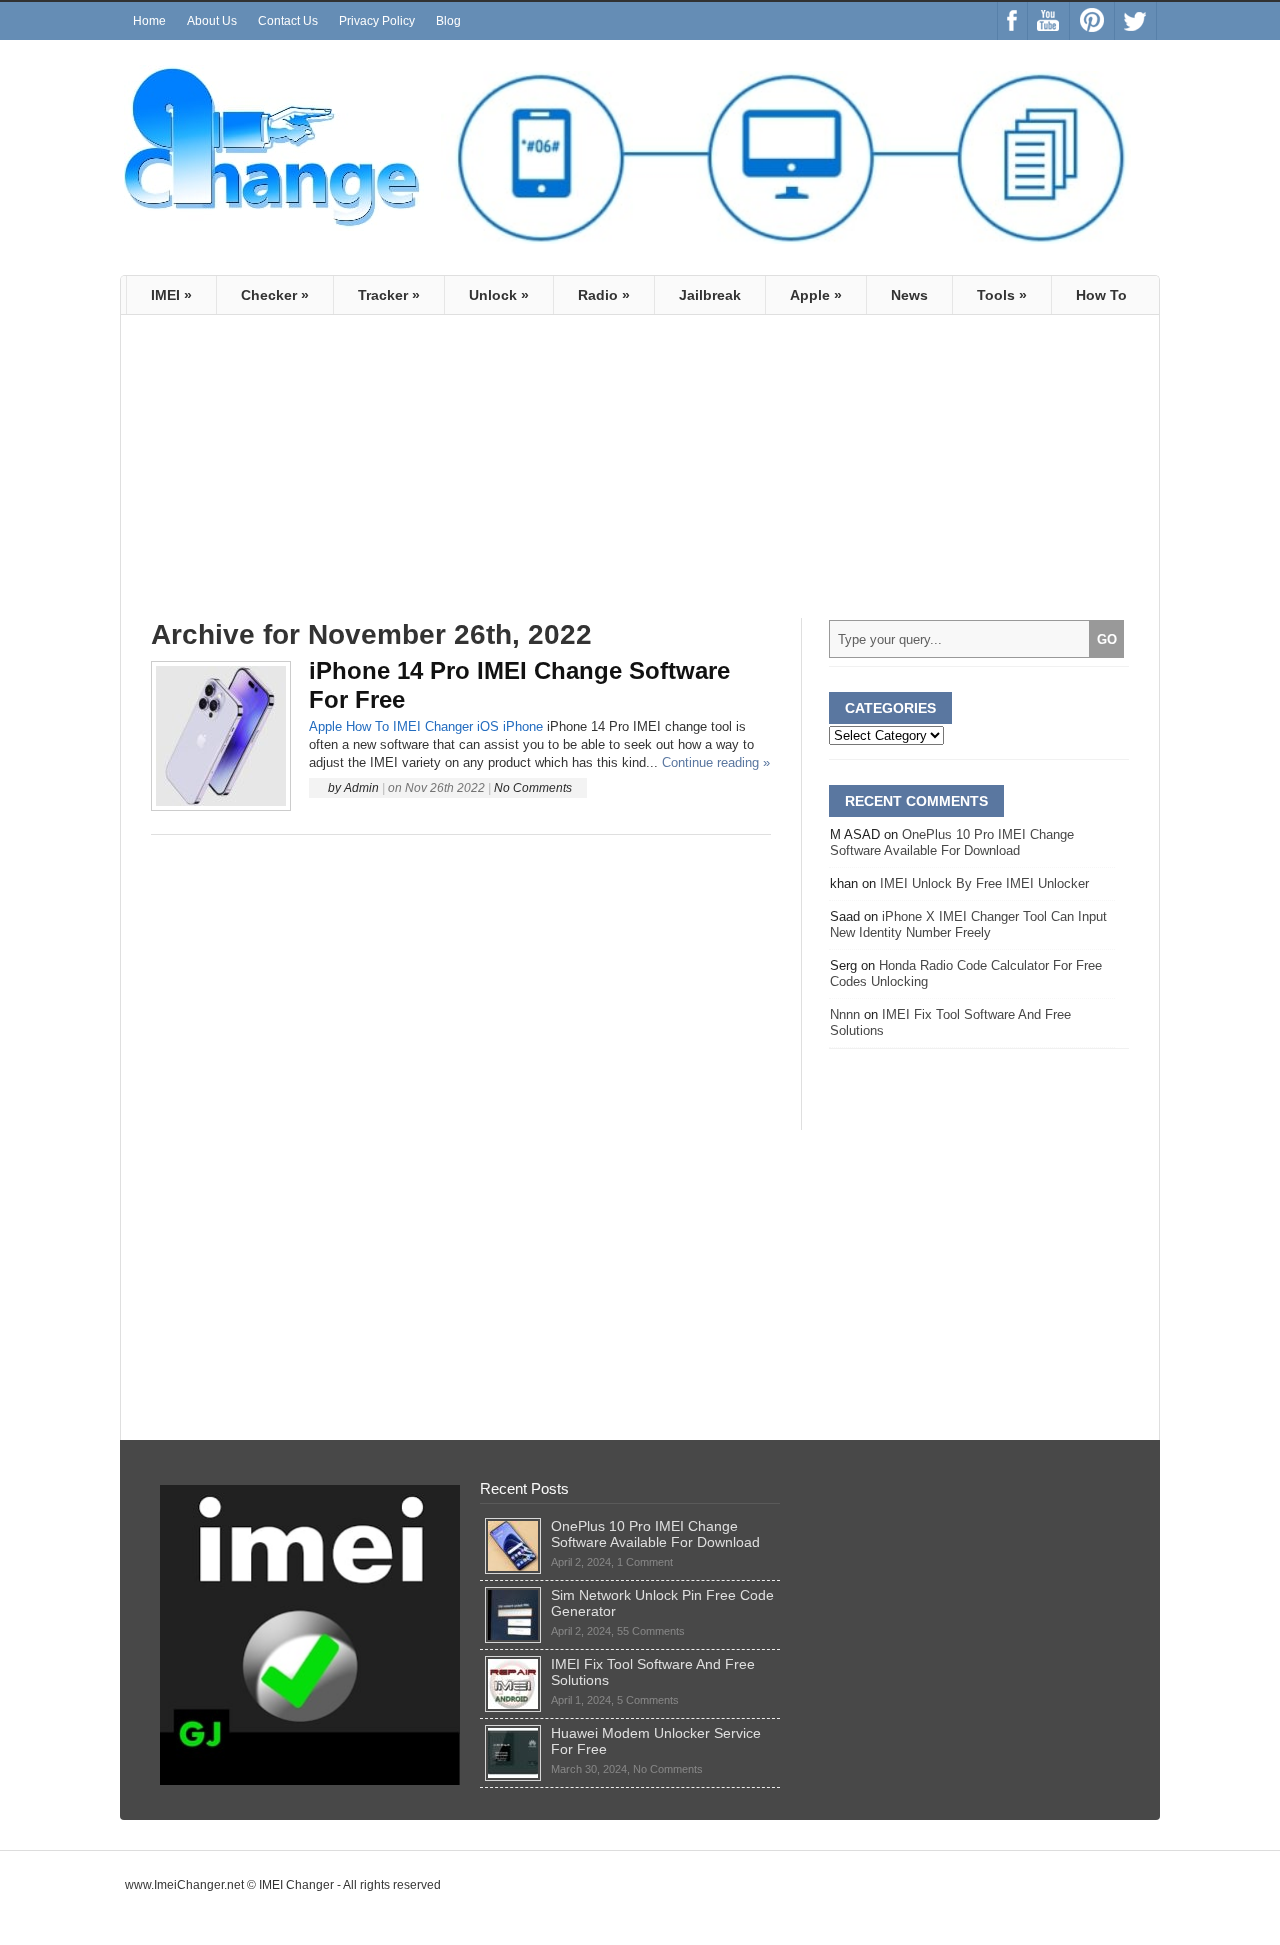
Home (149, 21)
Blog (448, 21)
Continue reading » (716, 762)
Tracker (389, 295)
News (909, 295)
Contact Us (288, 21)
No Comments (533, 788)
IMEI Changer (433, 726)
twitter (1135, 21)
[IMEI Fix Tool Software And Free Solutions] (513, 1664)
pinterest (1092, 21)
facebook (1012, 21)
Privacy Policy (377, 21)
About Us (212, 21)
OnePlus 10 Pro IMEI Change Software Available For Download (952, 842)
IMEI (171, 295)
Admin (361, 788)
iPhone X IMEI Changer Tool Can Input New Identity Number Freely (968, 924)
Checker (275, 295)
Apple (816, 295)
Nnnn (845, 1014)
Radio (604, 295)
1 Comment (645, 1562)
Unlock (499, 295)
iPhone (523, 726)
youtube (1048, 21)
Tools (1002, 295)
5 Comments (648, 1700)
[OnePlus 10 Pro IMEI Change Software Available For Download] (513, 1526)
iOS (488, 726)
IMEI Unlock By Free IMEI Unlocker (984, 883)
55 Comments (651, 1631)
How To (1101, 295)
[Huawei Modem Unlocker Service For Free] (513, 1733)
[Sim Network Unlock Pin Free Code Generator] (513, 1595)
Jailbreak (710, 295)
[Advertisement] (319, 475)
